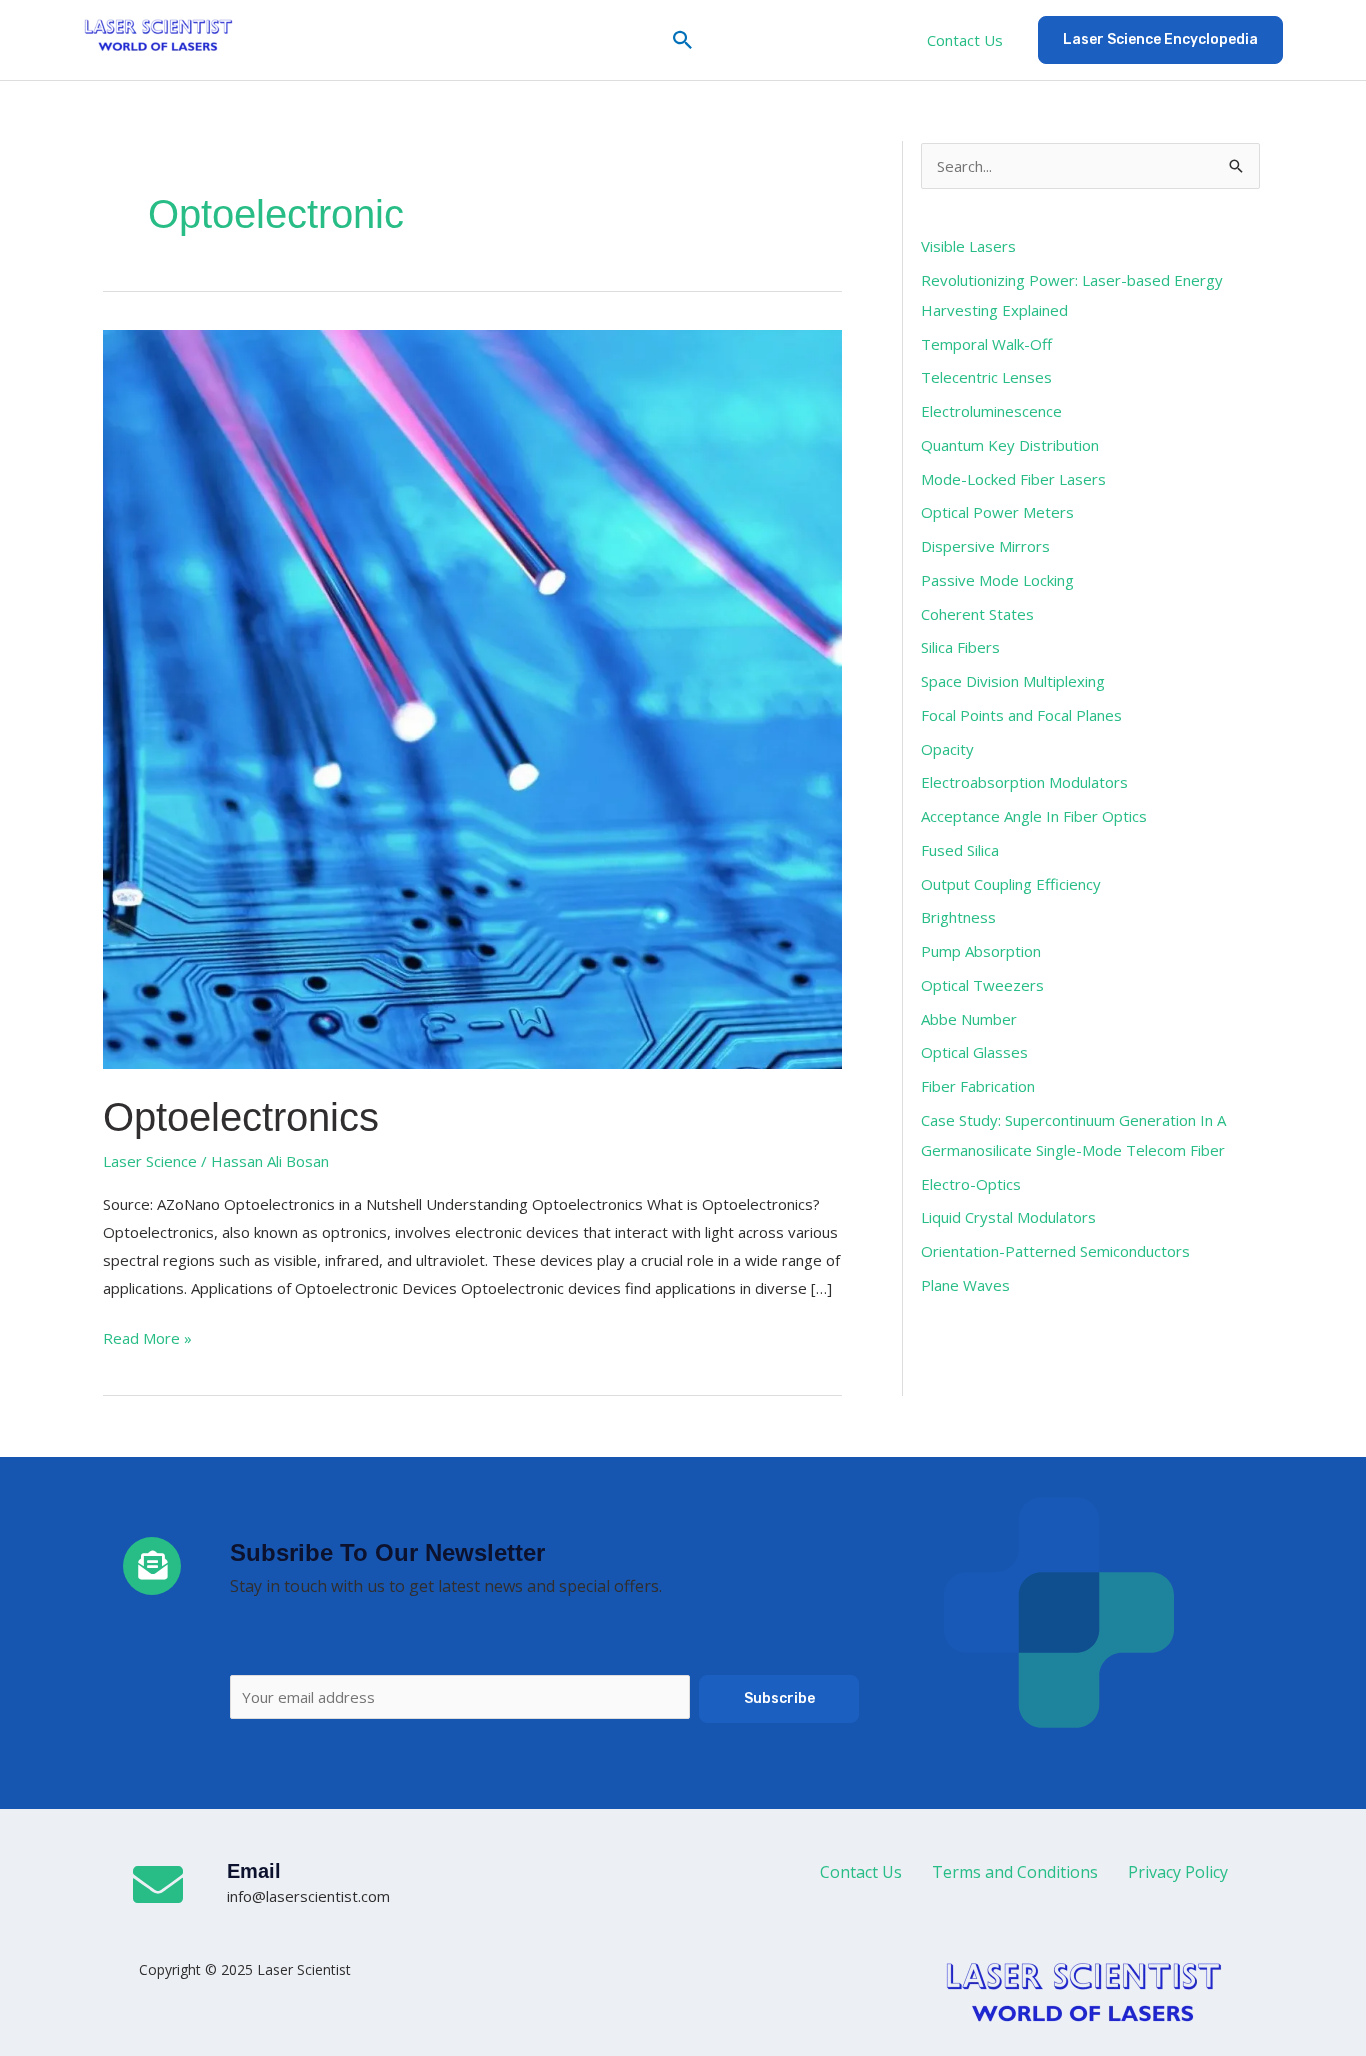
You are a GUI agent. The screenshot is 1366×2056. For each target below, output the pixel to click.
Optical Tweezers (982, 985)
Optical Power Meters (997, 512)
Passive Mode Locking (997, 580)
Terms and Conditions (1015, 1872)
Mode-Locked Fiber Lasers (1013, 479)
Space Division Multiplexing (1013, 681)
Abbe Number (969, 1019)
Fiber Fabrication (978, 1086)
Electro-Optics (971, 1184)
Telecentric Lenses (986, 377)
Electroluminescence (991, 411)
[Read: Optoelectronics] (472, 697)
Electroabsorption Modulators (1024, 782)
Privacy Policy (1178, 1872)
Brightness (958, 917)
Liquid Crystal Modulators (1008, 1217)
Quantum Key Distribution (1010, 445)
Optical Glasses (974, 1052)
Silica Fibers (960, 647)
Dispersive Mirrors (985, 546)
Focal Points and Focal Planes (1021, 715)
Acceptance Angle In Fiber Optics (1034, 816)
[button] (683, 40)
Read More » (147, 1336)
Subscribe (779, 1698)
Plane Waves (965, 1285)
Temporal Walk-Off (986, 344)
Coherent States (977, 614)
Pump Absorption (981, 951)
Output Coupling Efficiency (1011, 884)
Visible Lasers (968, 246)
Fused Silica (960, 850)
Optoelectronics (241, 1117)
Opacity (947, 749)
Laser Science (150, 1161)
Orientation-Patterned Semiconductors (1055, 1251)
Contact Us (965, 40)
